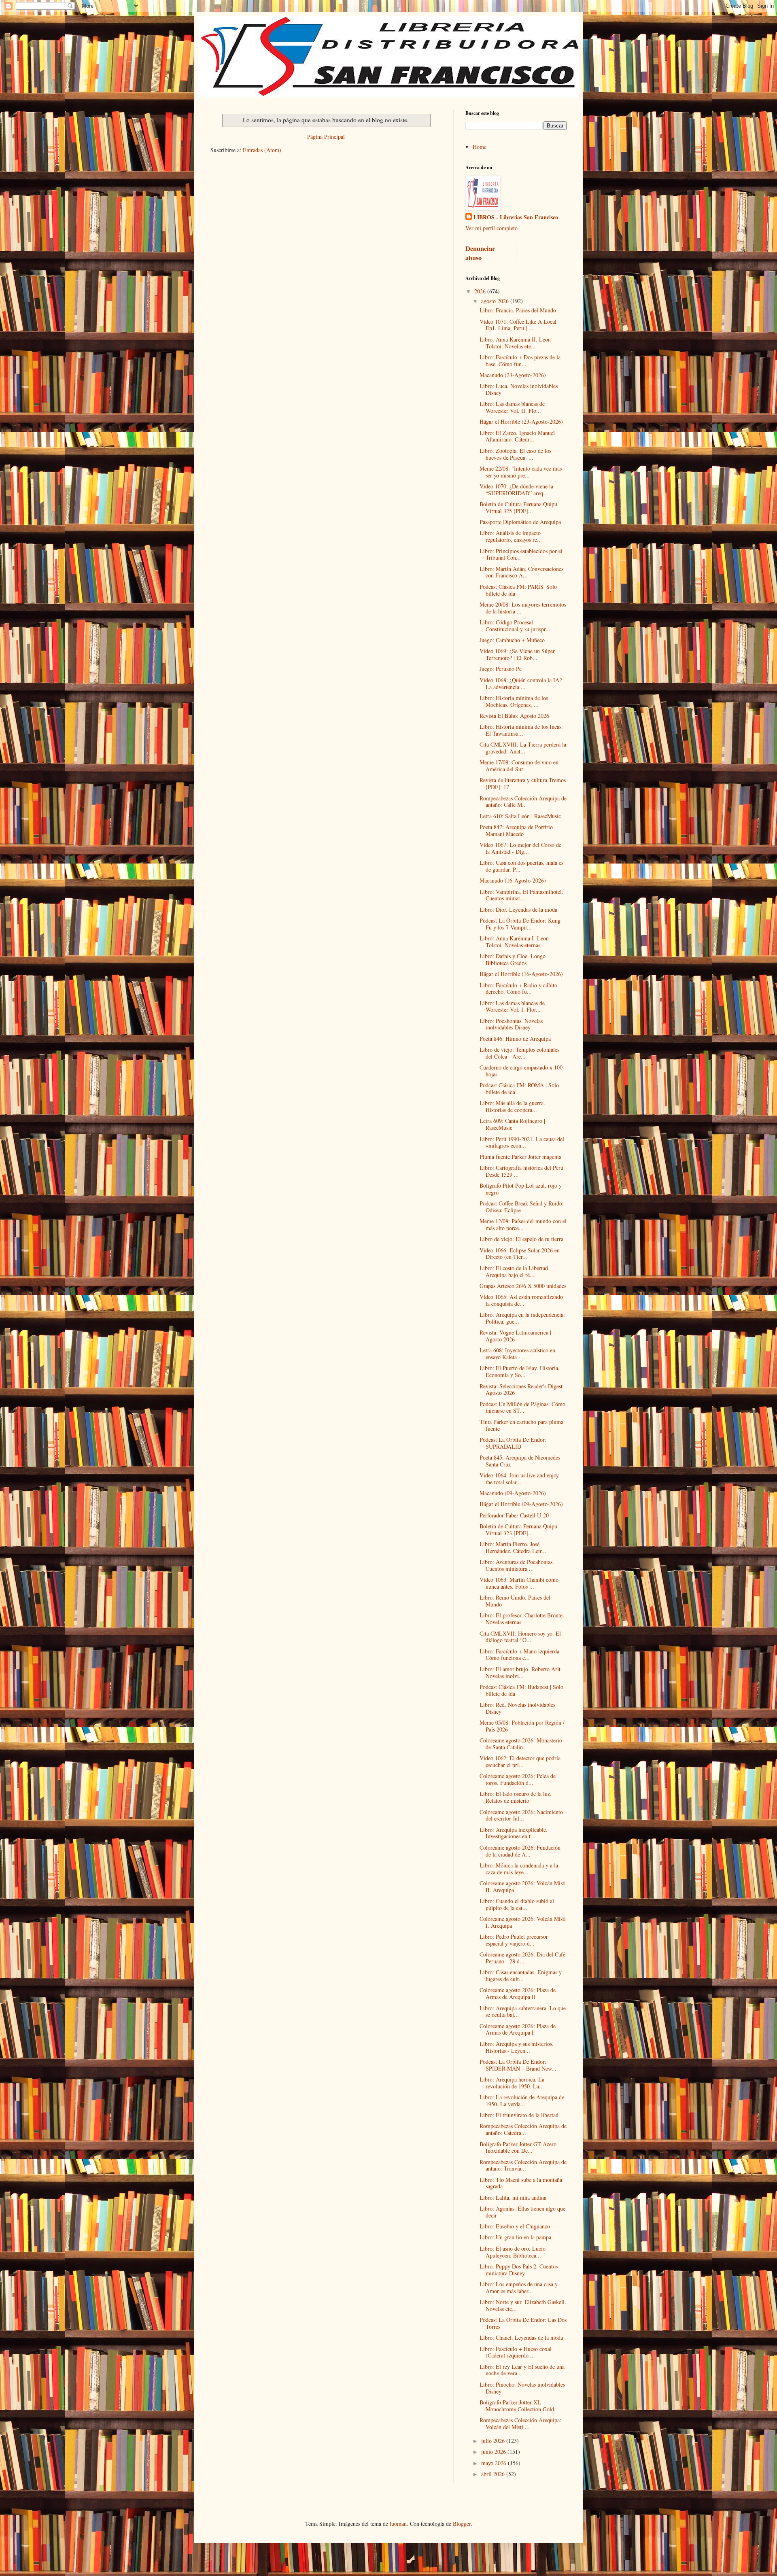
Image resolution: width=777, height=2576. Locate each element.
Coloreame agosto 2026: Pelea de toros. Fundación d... (518, 1779)
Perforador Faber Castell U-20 (514, 1515)
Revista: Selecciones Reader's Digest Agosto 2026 (521, 1390)
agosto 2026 (496, 301)
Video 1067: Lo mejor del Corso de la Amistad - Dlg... (520, 848)
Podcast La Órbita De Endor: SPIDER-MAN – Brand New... (518, 2065)
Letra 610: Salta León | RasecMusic (520, 816)
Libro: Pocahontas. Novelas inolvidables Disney (511, 1024)
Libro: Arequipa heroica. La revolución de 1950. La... (512, 2083)
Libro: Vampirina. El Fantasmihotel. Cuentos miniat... (521, 895)
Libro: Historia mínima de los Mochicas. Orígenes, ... (514, 701)
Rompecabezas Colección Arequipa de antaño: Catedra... (523, 2129)
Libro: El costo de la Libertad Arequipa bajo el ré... (514, 1271)
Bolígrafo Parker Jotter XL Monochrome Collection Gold (517, 2406)
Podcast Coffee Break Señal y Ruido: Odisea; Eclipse (522, 1207)
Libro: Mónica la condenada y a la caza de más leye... (519, 1869)
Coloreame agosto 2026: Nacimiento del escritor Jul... (521, 1815)
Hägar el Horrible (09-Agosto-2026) (521, 1504)
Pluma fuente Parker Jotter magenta (520, 1157)
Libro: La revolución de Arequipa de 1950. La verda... (522, 2101)
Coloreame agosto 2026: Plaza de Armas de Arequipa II (518, 1993)
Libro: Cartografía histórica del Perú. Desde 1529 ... (522, 1171)
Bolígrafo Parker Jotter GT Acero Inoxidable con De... (518, 2147)
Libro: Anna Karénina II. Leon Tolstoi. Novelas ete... (515, 343)
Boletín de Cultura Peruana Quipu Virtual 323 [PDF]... (518, 1530)
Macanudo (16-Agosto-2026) (513, 880)
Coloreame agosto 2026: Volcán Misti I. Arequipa (523, 1922)
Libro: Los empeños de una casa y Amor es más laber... (519, 2287)
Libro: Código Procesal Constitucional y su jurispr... (515, 626)
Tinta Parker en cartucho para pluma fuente (521, 1425)
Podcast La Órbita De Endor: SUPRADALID (513, 1443)
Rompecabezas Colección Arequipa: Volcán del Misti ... (520, 2423)
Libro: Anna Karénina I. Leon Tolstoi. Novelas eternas (514, 942)
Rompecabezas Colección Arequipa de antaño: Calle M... (523, 802)
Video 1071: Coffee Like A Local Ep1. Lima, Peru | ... (518, 325)
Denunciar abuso (480, 253)
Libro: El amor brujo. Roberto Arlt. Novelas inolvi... (521, 1672)
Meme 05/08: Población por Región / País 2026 (522, 1726)
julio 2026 (494, 2441)
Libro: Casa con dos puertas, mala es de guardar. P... (521, 866)
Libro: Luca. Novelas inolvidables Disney (519, 389)
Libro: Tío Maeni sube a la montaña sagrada (521, 2183)
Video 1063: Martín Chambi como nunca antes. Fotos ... (519, 1583)
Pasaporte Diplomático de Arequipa (520, 522)
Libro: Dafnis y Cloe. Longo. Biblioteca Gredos (513, 959)
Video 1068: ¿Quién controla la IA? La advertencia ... (521, 683)
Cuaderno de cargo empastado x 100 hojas (521, 1071)
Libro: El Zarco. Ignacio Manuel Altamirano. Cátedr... (517, 436)
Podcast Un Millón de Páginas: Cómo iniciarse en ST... (522, 1407)
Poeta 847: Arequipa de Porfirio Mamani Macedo (516, 830)
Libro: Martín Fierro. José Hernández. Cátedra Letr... (513, 1547)
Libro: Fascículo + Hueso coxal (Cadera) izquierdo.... (516, 2352)
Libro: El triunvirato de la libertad (519, 2115)
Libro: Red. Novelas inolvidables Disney (517, 1708)
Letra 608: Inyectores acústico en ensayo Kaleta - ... (517, 1354)
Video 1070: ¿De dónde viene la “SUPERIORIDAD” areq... (516, 490)
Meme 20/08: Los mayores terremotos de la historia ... (523, 608)
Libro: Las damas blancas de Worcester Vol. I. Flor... (512, 1006)
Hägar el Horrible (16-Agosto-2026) (521, 974)
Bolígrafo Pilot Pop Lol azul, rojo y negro (521, 1189)
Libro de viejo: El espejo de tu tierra (521, 1239)
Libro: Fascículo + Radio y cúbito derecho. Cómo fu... (518, 989)
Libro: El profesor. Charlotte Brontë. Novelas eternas (522, 1619)
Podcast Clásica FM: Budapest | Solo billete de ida (521, 1690)
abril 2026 (494, 2474)
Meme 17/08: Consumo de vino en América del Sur (519, 766)
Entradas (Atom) (262, 150)
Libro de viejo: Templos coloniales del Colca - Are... (519, 1053)
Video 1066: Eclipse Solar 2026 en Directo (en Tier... (520, 1254)
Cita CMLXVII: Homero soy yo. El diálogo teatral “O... (520, 1637)
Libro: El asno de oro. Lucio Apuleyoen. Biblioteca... (513, 2252)
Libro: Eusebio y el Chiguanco (515, 2226)
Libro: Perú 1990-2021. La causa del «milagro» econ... (522, 1142)
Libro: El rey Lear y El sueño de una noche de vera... (522, 2370)
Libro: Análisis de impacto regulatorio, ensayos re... (511, 536)
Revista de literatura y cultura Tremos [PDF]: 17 (523, 783)
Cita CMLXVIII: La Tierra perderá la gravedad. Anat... (523, 748)
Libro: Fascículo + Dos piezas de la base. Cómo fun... (520, 361)
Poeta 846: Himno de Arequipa (515, 1039)
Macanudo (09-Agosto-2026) (513, 1493)
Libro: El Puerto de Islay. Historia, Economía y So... (520, 1371)
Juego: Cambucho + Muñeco (512, 640)
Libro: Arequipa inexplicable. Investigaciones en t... (514, 1833)
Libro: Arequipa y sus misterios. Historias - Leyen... (517, 2047)
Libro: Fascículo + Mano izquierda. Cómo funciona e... (520, 1655)
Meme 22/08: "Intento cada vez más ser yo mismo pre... (521, 472)
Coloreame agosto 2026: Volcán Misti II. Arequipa (523, 1886)
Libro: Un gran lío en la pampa (515, 2237)
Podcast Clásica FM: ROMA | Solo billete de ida (519, 1089)
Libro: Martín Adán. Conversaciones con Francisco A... (521, 572)
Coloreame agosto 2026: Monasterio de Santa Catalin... (521, 1744)
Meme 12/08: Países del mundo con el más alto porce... (523, 1224)
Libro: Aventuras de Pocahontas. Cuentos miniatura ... (517, 1565)
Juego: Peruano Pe (501, 669)
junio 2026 (494, 2452)
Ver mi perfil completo (491, 228)
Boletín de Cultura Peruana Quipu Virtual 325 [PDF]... (518, 507)
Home (480, 147)
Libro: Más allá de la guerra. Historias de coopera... (512, 1106)
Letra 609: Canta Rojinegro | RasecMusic (512, 1124)
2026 (481, 291)
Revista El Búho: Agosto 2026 (514, 716)
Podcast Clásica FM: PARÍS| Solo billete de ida (518, 590)
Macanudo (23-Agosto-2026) (513, 375)
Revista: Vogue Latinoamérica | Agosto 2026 (515, 1336)
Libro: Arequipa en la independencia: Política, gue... (522, 1318)
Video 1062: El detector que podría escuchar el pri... (520, 1761)
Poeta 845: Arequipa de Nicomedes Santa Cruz (520, 1461)
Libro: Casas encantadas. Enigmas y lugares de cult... (521, 1975)
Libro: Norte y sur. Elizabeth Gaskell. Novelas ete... (523, 2305)
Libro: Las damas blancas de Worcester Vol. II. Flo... (512, 407)
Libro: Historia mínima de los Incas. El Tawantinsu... (521, 730)
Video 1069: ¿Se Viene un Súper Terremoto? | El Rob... (517, 654)
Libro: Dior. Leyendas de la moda (518, 909)
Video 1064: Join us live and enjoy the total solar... (519, 1479)
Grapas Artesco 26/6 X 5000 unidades (523, 1286)
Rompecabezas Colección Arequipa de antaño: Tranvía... (523, 2165)
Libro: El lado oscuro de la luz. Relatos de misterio (516, 1797)
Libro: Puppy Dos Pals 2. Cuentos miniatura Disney (519, 2270)
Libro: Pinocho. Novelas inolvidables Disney (522, 2388)
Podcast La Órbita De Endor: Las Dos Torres (523, 2323)
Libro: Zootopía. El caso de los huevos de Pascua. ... (515, 454)
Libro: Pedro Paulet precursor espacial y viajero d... (514, 1940)
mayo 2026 (495, 2463)
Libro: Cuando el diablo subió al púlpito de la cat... (517, 1904)
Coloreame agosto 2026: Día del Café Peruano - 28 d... (522, 1958)
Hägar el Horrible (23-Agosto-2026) (521, 421)
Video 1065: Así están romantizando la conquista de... (521, 1300)
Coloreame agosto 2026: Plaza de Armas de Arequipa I (518, 2029)
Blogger (462, 2524)
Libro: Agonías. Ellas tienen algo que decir (522, 2212)
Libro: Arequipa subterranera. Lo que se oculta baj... (523, 2012)
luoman (398, 2524)
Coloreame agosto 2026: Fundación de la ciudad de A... (520, 1851)
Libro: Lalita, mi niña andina (513, 2197)
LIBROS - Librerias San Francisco (516, 217)
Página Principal (326, 137)
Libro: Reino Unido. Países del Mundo (515, 1601)
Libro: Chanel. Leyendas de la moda (521, 2337)
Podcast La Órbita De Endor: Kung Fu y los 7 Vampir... (520, 924)
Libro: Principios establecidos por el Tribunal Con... (521, 554)
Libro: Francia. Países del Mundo (518, 310)
